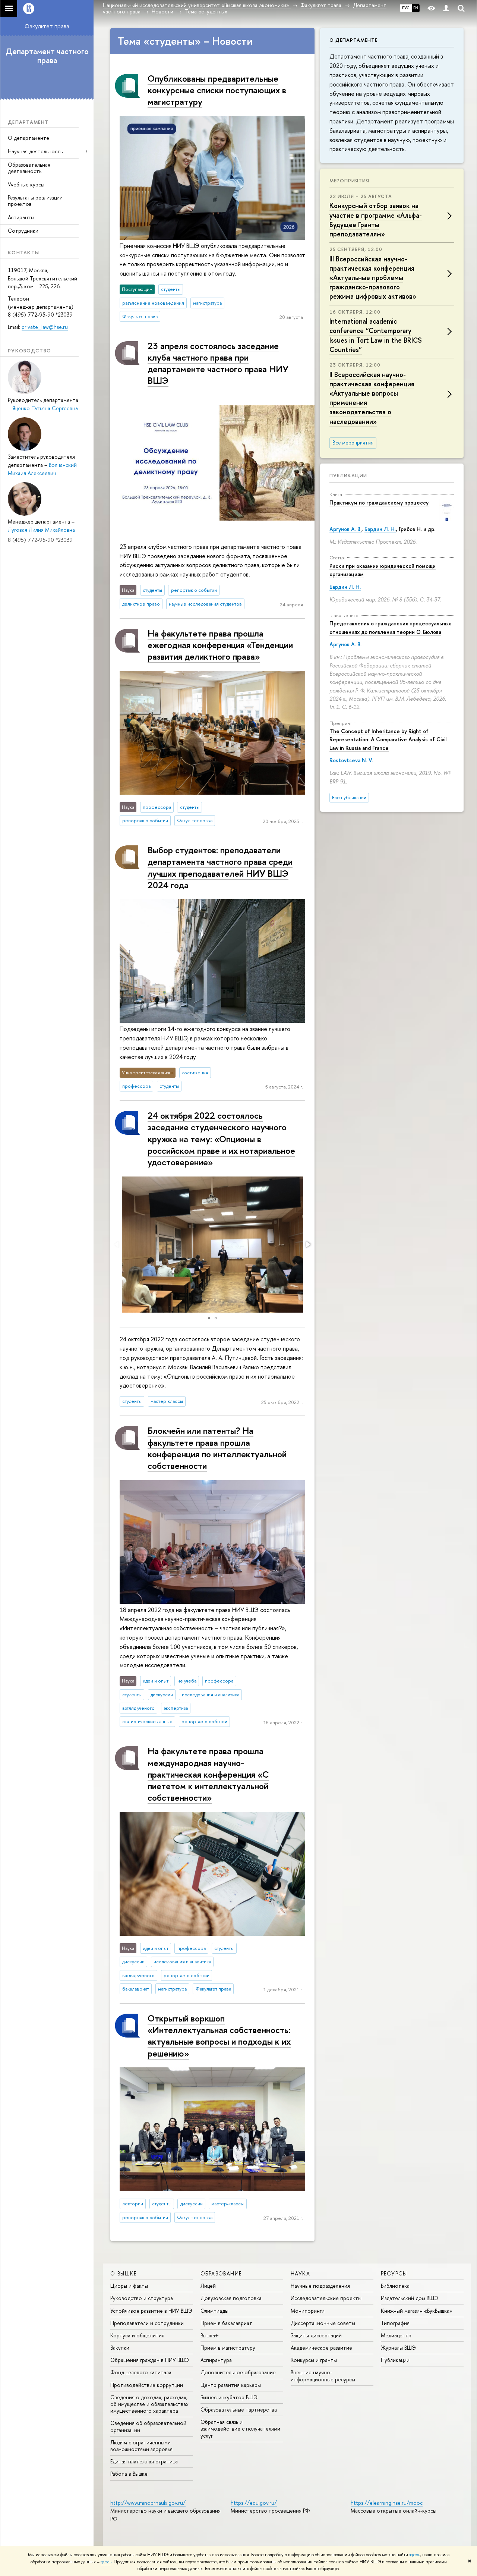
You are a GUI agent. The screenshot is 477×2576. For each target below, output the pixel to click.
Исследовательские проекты (326, 2298)
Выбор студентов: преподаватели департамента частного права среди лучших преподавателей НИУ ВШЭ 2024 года (220, 867)
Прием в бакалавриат (226, 2323)
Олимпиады (214, 2311)
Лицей (208, 2286)
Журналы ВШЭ (398, 2348)
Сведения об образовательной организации (148, 2426)
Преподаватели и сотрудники (147, 2323)
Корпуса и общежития (137, 2335)
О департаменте (29, 138)
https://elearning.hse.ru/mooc (387, 2503)
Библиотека (395, 2286)
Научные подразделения (320, 2286)
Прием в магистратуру (228, 2348)
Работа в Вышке (129, 2474)
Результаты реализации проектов (35, 201)
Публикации (348, 475)
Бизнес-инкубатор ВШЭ (229, 2397)
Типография (395, 2323)
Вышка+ (210, 2335)
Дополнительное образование (238, 2372)
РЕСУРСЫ (394, 2273)
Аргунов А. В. (345, 529)
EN (416, 8)
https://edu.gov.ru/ (254, 2503)
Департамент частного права (47, 56)
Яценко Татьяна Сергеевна (45, 408)
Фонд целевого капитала (141, 2372)
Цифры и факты (129, 2286)
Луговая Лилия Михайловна (41, 530)
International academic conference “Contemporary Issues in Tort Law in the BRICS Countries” (376, 335)
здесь (415, 2555)
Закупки (120, 2348)
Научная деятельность (35, 151)
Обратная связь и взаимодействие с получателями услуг (240, 2429)
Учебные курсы (26, 184)
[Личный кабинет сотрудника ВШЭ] (446, 8)
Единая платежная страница (144, 2461)
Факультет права (47, 26)
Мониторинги (308, 2311)
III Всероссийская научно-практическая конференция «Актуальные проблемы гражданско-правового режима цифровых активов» (373, 278)
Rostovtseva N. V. (351, 760)
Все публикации (349, 797)
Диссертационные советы (323, 2323)
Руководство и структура (142, 2298)
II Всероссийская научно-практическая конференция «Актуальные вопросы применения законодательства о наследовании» (372, 398)
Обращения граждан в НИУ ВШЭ (150, 2360)
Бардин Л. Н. (380, 529)
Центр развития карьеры (231, 2385)
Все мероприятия (353, 443)
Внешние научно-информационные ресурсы (323, 2376)
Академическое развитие (321, 2348)
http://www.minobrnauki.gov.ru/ (148, 2503)
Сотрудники (23, 231)
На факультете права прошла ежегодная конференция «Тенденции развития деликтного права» (220, 645)
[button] (308, 1244)
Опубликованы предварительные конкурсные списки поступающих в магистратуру (217, 90)
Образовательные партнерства (239, 2409)
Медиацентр (396, 2335)
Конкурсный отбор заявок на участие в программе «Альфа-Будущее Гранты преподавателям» (376, 220)
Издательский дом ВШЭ (410, 2298)
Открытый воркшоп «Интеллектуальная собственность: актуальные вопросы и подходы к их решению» (219, 2036)
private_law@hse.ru (45, 327)
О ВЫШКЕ (124, 2273)
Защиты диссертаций (316, 2335)
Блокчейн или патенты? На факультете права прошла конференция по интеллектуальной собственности (217, 1448)
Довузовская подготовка (231, 2298)
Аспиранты (21, 217)
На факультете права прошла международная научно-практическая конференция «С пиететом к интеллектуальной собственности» (208, 1774)
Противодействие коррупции (147, 2385)
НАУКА (300, 2273)
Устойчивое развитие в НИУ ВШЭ (151, 2311)
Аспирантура (216, 2360)
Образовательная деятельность (29, 168)
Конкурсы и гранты (314, 2360)
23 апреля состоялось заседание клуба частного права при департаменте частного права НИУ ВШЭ (218, 363)
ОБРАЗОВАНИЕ (221, 2273)
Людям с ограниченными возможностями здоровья (141, 2446)
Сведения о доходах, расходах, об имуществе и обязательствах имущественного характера (149, 2404)
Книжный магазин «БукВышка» (417, 2311)
